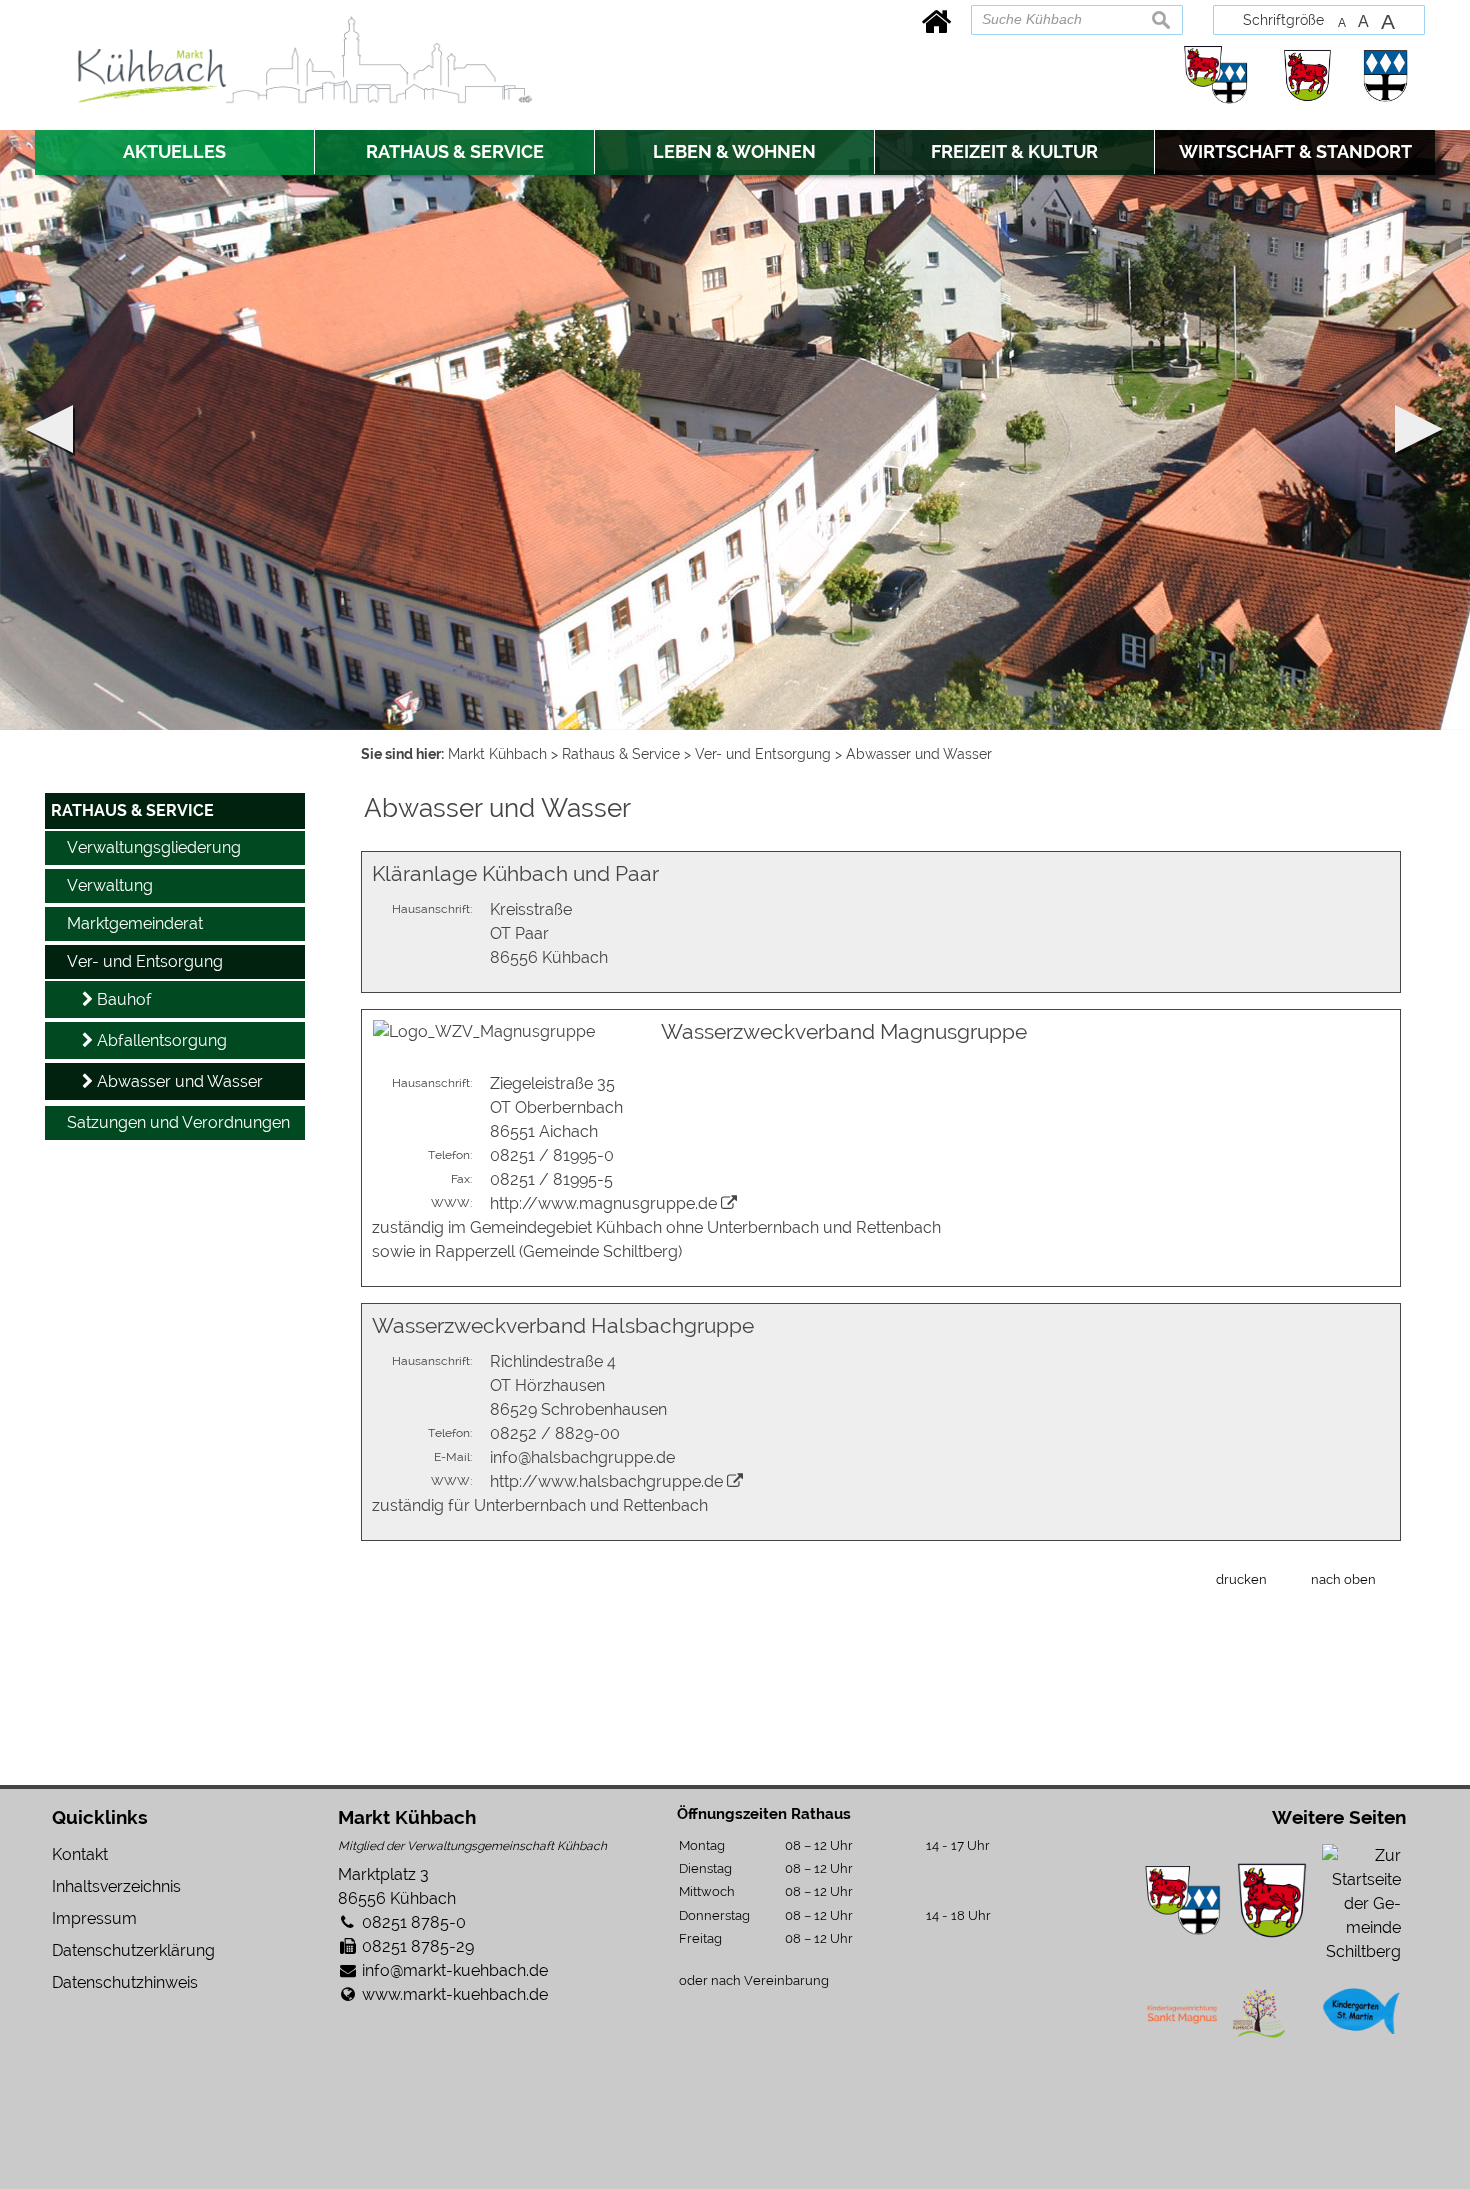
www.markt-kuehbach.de (455, 1994)
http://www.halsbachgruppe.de (606, 1481)
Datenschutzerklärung (133, 1950)
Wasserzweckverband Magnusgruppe (844, 1031)
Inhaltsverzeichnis (116, 1886)
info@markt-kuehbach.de (455, 1970)
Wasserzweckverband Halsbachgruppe (563, 1325)
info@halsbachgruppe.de (582, 1457)
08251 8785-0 (414, 1922)
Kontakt (80, 1854)
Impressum (94, 1918)
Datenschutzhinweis (125, 1982)
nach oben (1343, 1579)
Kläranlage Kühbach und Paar (515, 873)
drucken (1241, 1579)
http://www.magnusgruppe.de (603, 1203)
